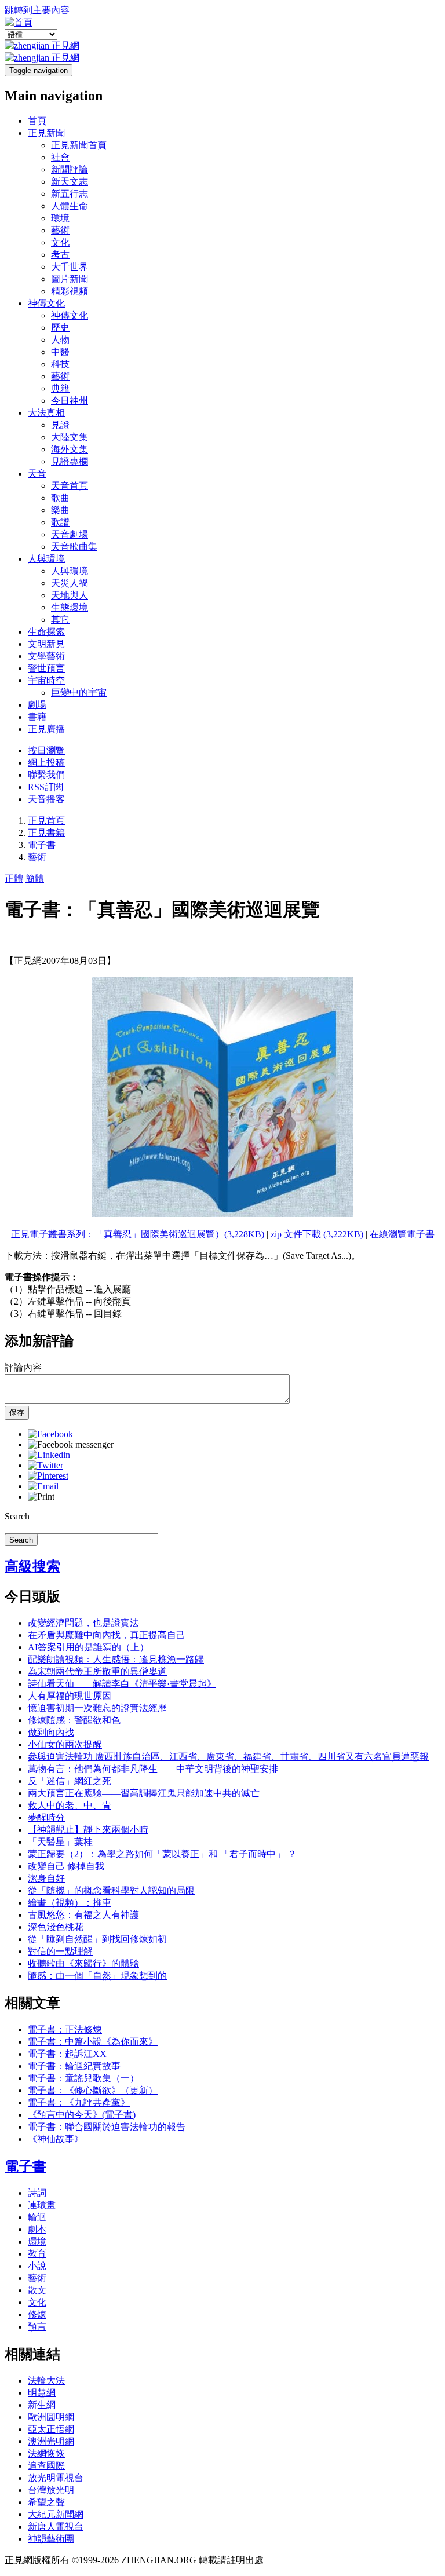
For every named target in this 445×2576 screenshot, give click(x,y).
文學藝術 (46, 656)
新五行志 (70, 194)
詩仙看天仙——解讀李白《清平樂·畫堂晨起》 (122, 1684)
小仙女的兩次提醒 (65, 1744)
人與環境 (46, 559)
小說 (37, 2266)
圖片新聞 (70, 279)
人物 (60, 340)
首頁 (37, 121)
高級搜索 (32, 1566)
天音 (37, 474)
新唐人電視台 (56, 2526)
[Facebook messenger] (71, 1444)
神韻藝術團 (51, 2539)
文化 (60, 242)
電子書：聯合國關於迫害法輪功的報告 (107, 2127)
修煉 (37, 2314)
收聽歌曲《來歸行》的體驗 (83, 1963)
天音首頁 (70, 486)
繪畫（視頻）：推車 (70, 1903)
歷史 (60, 328)
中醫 (60, 352)
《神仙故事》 (56, 2139)
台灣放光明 (51, 2490)
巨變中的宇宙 (79, 693)
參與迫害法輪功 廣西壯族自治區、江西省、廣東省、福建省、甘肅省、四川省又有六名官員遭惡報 (228, 1757)
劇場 (37, 705)
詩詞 (37, 2193)
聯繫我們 (46, 775)
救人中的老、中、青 (70, 1805)
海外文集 (70, 449)
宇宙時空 (46, 680)
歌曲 (60, 498)
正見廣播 (46, 729)
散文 (37, 2290)
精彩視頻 (70, 291)
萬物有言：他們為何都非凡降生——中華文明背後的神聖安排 (153, 1769)
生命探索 (46, 632)
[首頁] (19, 22)
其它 (60, 620)
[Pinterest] (48, 1476)
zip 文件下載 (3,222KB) (317, 1234)
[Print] (41, 1497)
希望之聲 (46, 2502)
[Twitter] (45, 1465)
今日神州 (70, 401)
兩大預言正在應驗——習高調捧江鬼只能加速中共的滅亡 (144, 1793)
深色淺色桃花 (56, 1927)
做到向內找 (51, 1732)
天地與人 (70, 595)
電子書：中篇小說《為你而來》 (93, 2042)
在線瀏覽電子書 (401, 1234)
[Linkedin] (49, 1455)
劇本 (37, 2229)
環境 (60, 218)
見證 (60, 425)
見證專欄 (70, 461)
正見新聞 (46, 133)
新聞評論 (70, 169)
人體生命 (70, 206)
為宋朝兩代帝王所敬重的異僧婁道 (97, 1671)
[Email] (43, 1486)
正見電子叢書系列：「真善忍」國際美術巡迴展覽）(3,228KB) (139, 1234)
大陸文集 (70, 437)
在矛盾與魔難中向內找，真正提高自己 (107, 1635)
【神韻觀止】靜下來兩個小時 (88, 1830)
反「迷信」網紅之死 (70, 1781)
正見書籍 (46, 833)
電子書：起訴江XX (67, 2054)
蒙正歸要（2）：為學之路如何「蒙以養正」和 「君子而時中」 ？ (162, 1854)
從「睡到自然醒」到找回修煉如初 (97, 1939)
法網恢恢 (46, 2453)
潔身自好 (46, 1878)
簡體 (35, 878)
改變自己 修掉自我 (66, 1866)
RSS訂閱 (45, 787)
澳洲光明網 (51, 2441)
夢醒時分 (46, 1817)
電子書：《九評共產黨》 (79, 2102)
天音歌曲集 (74, 547)
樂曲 (60, 510)
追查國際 (46, 2466)
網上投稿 (46, 763)
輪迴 (37, 2217)
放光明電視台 (56, 2478)
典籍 (60, 388)
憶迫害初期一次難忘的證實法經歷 (97, 1708)
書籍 (37, 717)
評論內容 (23, 1367)
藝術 (60, 230)
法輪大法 (46, 2380)
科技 (60, 364)
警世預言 (46, 668)
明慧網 (42, 2393)
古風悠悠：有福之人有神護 (83, 1915)
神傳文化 (46, 303)
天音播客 (46, 799)
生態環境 (70, 607)
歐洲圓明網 (51, 2417)
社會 (60, 157)
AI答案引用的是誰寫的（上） (88, 1647)
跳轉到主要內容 (37, 10)
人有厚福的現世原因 (70, 1696)
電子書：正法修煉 (65, 2029)
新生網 (42, 2405)
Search (17, 1516)
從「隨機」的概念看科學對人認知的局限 (111, 1890)
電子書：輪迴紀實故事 (74, 2066)
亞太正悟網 (51, 2429)
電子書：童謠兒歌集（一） (83, 2078)
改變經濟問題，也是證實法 (83, 1623)
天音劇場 (70, 534)
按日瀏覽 (46, 750)
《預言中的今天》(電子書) (82, 2115)
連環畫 (42, 2205)
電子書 (42, 845)
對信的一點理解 (60, 1951)
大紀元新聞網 (56, 2514)
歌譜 (60, 522)
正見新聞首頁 (79, 145)
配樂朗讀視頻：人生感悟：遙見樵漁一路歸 (116, 1659)
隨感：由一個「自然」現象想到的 (97, 1976)
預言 (37, 2327)
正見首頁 (46, 821)
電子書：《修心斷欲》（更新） (93, 2090)
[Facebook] (50, 1434)
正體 (14, 878)
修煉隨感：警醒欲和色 (74, 1720)
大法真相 (46, 413)
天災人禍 (70, 583)
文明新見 (46, 644)
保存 (17, 1413)
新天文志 (70, 182)
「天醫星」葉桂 (60, 1842)
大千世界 (70, 267)
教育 (37, 2254)
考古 (60, 255)
